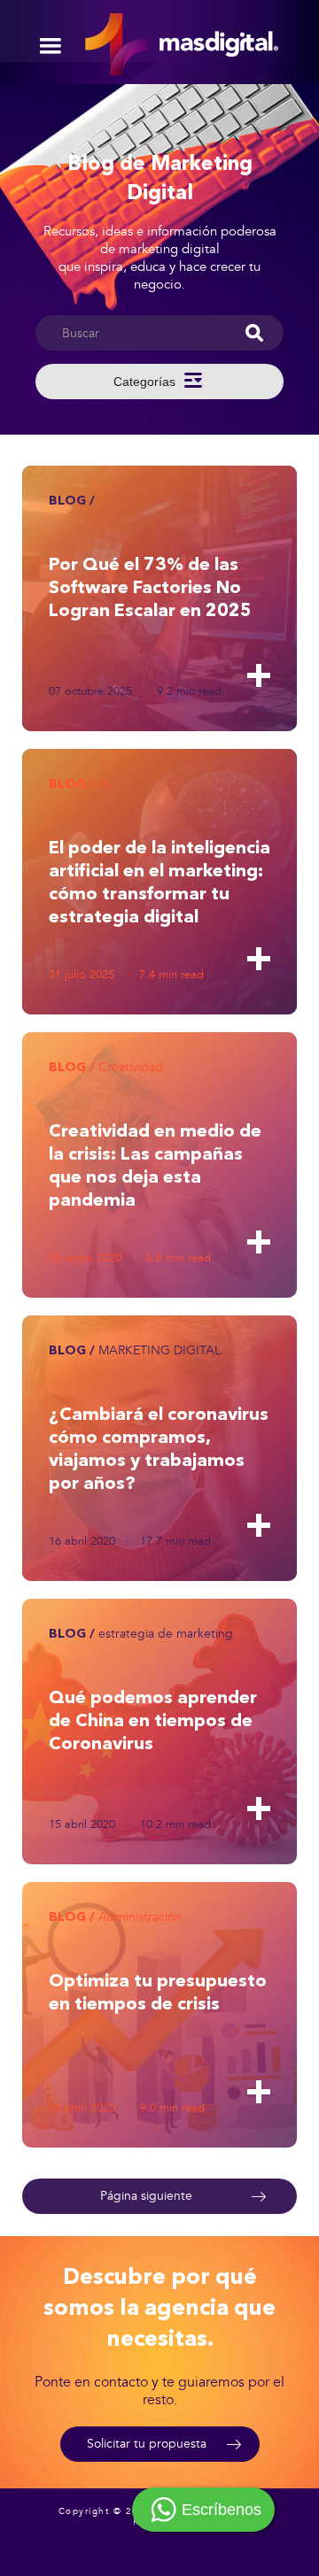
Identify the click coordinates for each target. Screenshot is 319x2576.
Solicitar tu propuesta (147, 2444)
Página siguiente (146, 2196)
